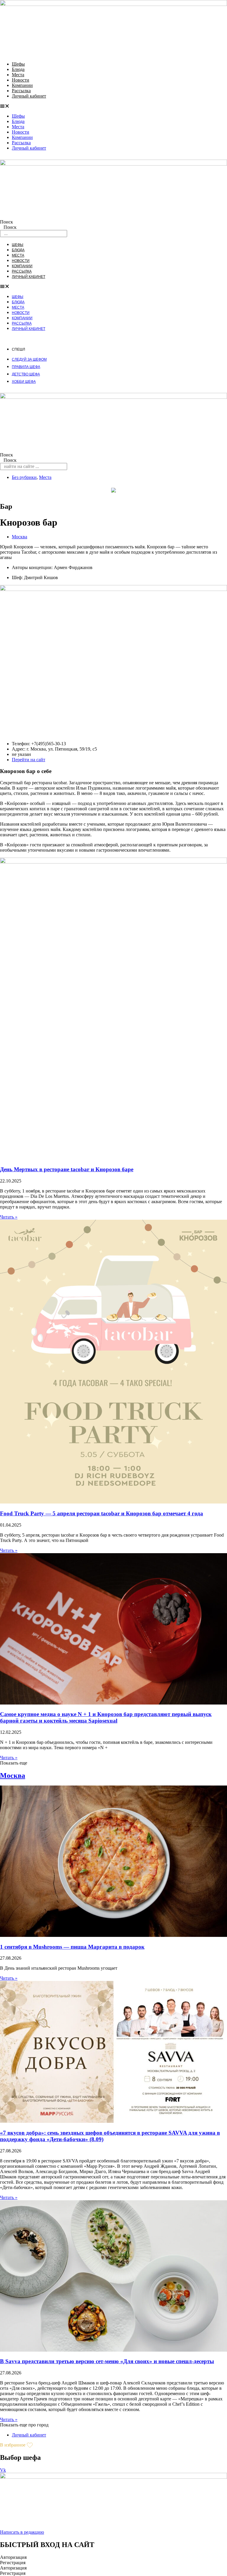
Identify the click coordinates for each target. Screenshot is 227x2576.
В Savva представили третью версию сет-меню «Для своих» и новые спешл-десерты (107, 2361)
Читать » (9, 1217)
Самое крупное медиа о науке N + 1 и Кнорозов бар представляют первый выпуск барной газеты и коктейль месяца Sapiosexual (106, 1717)
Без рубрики (24, 477)
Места (18, 75)
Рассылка (21, 91)
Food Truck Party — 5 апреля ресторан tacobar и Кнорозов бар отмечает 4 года (102, 1513)
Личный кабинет (29, 96)
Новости (21, 80)
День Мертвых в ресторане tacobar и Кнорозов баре (67, 1169)
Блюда (18, 69)
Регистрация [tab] (13, 2563)
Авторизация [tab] (13, 2557)
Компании (22, 85)
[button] (113, 106)
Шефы (18, 64)
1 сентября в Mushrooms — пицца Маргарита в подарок (72, 1947)
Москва (20, 537)
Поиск (7, 222)
